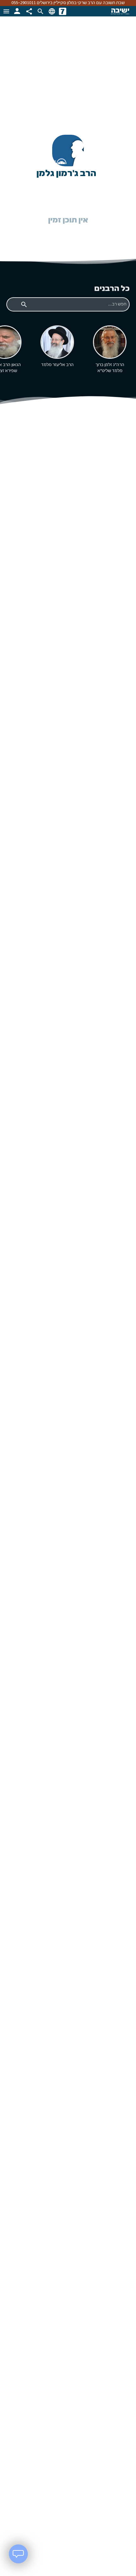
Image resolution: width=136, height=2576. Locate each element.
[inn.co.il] (63, 11)
